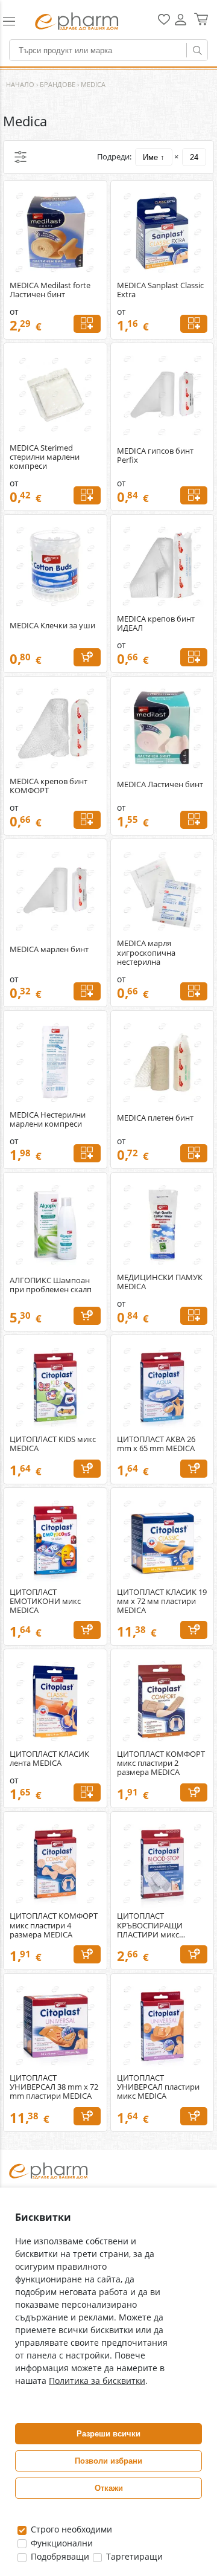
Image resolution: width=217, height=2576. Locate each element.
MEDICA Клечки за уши (52, 626)
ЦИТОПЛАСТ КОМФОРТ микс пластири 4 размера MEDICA (54, 1925)
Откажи (109, 2488)
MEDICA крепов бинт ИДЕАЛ (156, 623)
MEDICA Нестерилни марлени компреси (48, 1119)
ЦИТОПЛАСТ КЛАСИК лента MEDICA (49, 1759)
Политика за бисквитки (97, 2381)
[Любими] (164, 22)
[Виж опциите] (87, 324)
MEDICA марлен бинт (49, 949)
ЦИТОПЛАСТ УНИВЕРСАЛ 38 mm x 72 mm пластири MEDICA (54, 2087)
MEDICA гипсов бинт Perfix (155, 456)
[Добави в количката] (87, 657)
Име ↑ (154, 157)
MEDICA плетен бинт (155, 1118)
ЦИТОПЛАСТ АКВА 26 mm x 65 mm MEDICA (156, 1444)
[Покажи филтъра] (20, 157)
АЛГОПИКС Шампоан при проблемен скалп (51, 1285)
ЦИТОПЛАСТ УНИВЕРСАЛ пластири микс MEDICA (158, 2087)
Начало (20, 84)
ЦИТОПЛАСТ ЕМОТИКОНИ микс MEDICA (45, 1601)
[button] (14, 21)
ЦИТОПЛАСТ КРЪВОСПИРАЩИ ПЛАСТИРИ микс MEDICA (150, 1925)
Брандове (58, 84)
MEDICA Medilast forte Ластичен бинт (50, 290)
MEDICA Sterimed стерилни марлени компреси (45, 457)
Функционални (61, 2543)
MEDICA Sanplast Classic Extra (160, 290)
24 (194, 157)
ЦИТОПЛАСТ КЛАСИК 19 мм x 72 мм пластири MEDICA (162, 1601)
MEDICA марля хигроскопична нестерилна (146, 952)
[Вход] (181, 24)
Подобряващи (59, 2556)
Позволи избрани (108, 2461)
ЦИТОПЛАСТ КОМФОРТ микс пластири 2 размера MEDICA (161, 1763)
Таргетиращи (133, 2556)
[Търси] (197, 50)
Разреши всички (108, 2434)
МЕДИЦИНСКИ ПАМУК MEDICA (160, 1282)
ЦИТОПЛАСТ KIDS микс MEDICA (53, 1444)
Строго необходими (70, 2529)
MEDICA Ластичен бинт (160, 784)
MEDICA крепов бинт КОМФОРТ (49, 786)
